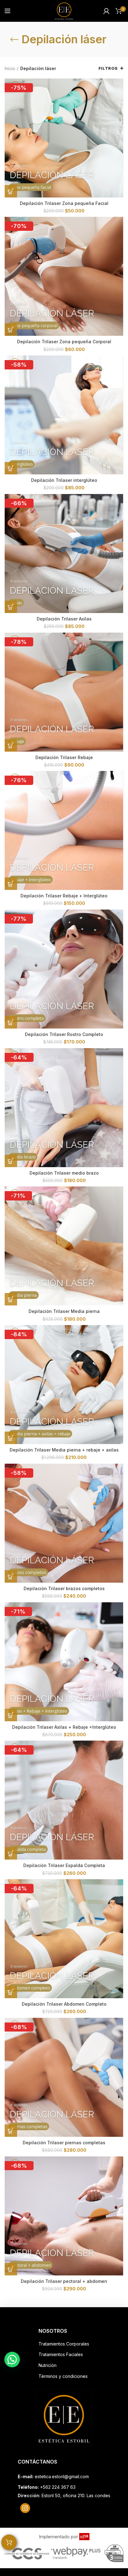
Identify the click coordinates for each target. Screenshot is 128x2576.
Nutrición (48, 2365)
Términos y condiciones (63, 2376)
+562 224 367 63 (58, 2487)
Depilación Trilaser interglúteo (64, 480)
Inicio (10, 68)
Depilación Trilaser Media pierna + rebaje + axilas (64, 1450)
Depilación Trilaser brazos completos (64, 1588)
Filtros (108, 68)
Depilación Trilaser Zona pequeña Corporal (64, 342)
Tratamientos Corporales (64, 2344)
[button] (11, 191)
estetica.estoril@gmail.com (62, 2476)
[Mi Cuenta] (106, 11)
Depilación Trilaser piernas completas (64, 2143)
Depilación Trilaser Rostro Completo (64, 1034)
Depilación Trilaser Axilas (64, 619)
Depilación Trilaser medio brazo (64, 1173)
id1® (84, 2537)
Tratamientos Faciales (61, 2354)
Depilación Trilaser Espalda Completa (64, 1865)
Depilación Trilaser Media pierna (64, 1311)
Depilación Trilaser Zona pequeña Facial (64, 203)
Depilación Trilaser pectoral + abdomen (64, 2281)
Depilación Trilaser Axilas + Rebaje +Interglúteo (64, 1727)
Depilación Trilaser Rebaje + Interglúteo (64, 896)
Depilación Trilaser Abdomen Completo (64, 2004)
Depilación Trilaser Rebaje (64, 757)
